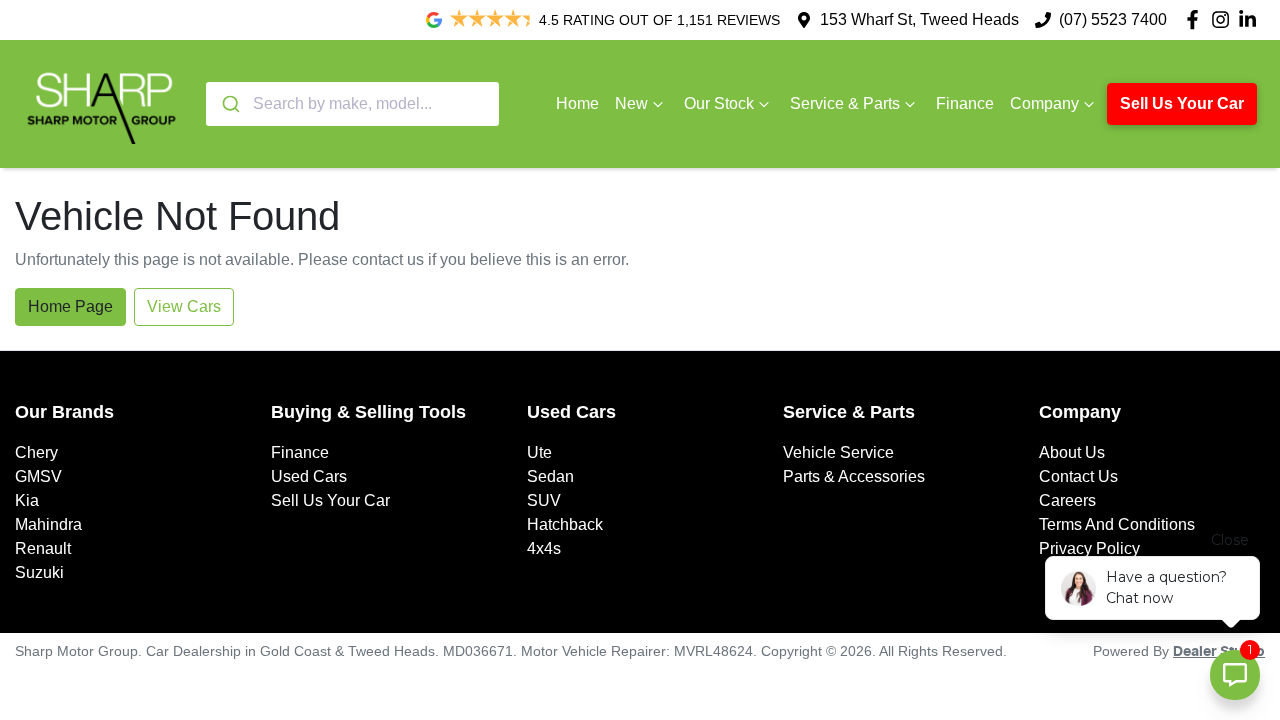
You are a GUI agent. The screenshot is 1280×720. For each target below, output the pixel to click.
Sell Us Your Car (1182, 103)
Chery (36, 452)
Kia (27, 500)
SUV (544, 500)
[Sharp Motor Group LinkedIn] (1251, 19)
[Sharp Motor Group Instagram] (1224, 19)
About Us (1072, 452)
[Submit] (229, 104)
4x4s (544, 548)
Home (577, 103)
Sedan (550, 476)
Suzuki (39, 572)
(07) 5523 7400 (1113, 19)
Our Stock (719, 103)
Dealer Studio (1219, 652)
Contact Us (1078, 476)
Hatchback (565, 524)
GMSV (38, 476)
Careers (1067, 500)
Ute (539, 452)
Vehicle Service (838, 452)
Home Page (70, 306)
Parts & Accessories (854, 476)
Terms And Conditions (1117, 524)
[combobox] (352, 104)
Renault (43, 548)
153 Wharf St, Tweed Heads (919, 19)
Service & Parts (845, 103)
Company (1044, 103)
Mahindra (48, 524)
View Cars (184, 306)
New (631, 103)
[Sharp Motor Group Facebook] (1196, 19)
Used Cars (309, 476)
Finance (965, 103)
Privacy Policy (1089, 548)
